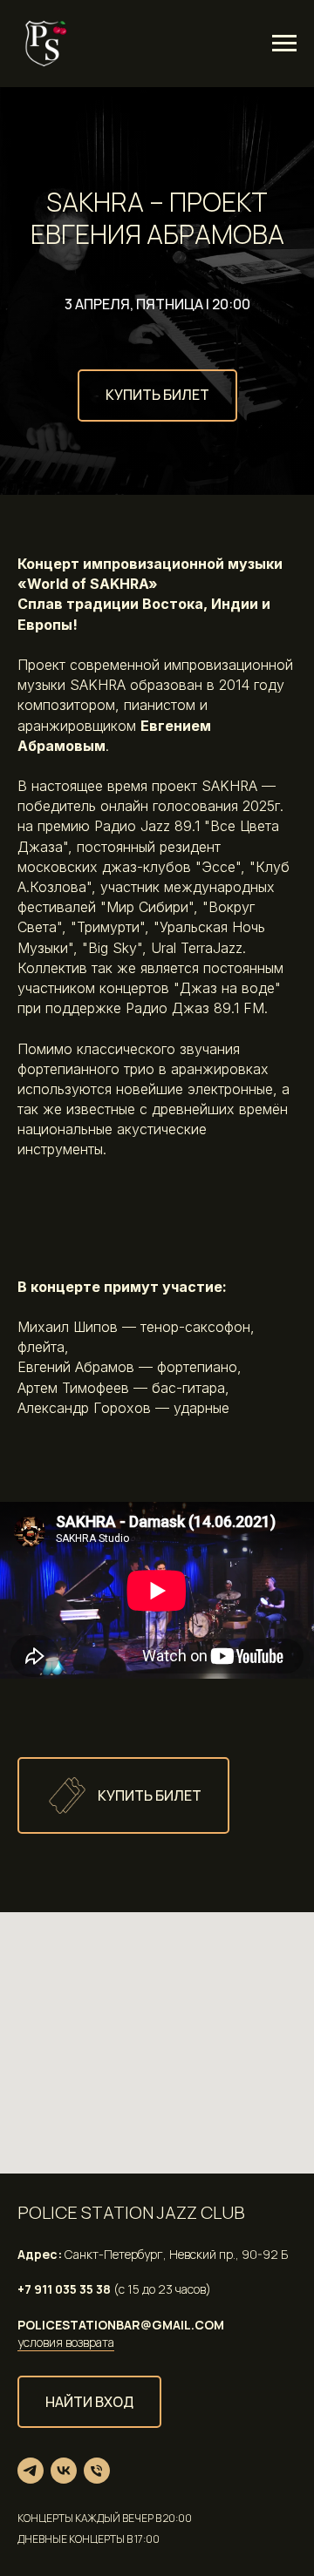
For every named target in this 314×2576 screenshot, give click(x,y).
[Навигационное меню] (284, 44)
